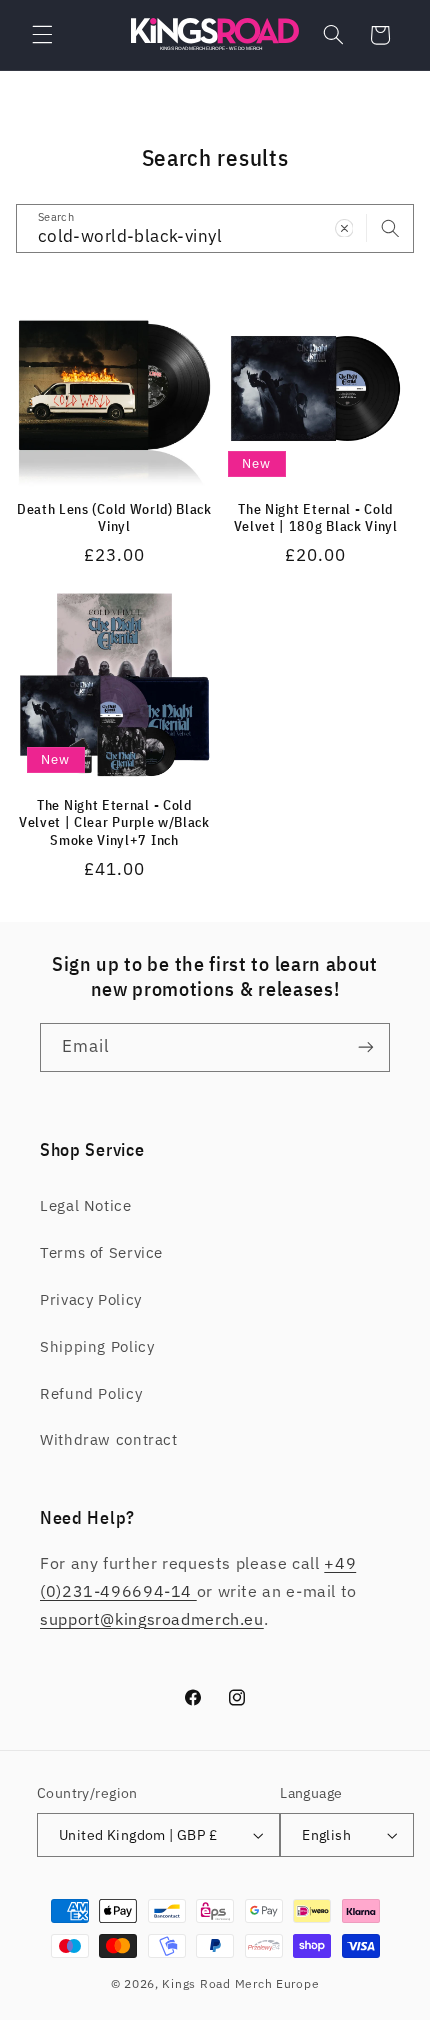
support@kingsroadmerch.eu (152, 1619)
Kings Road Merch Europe (240, 1983)
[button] (42, 35)
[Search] (390, 228)
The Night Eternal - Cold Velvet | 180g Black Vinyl (316, 518)
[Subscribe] (366, 1047)
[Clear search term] (344, 228)
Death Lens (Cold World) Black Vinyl (114, 518)
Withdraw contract (109, 1439)
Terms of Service (101, 1252)
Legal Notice (86, 1205)
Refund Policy (91, 1393)
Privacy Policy (91, 1299)
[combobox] (215, 228)
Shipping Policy (97, 1346)
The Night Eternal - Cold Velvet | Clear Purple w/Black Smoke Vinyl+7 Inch (114, 823)
